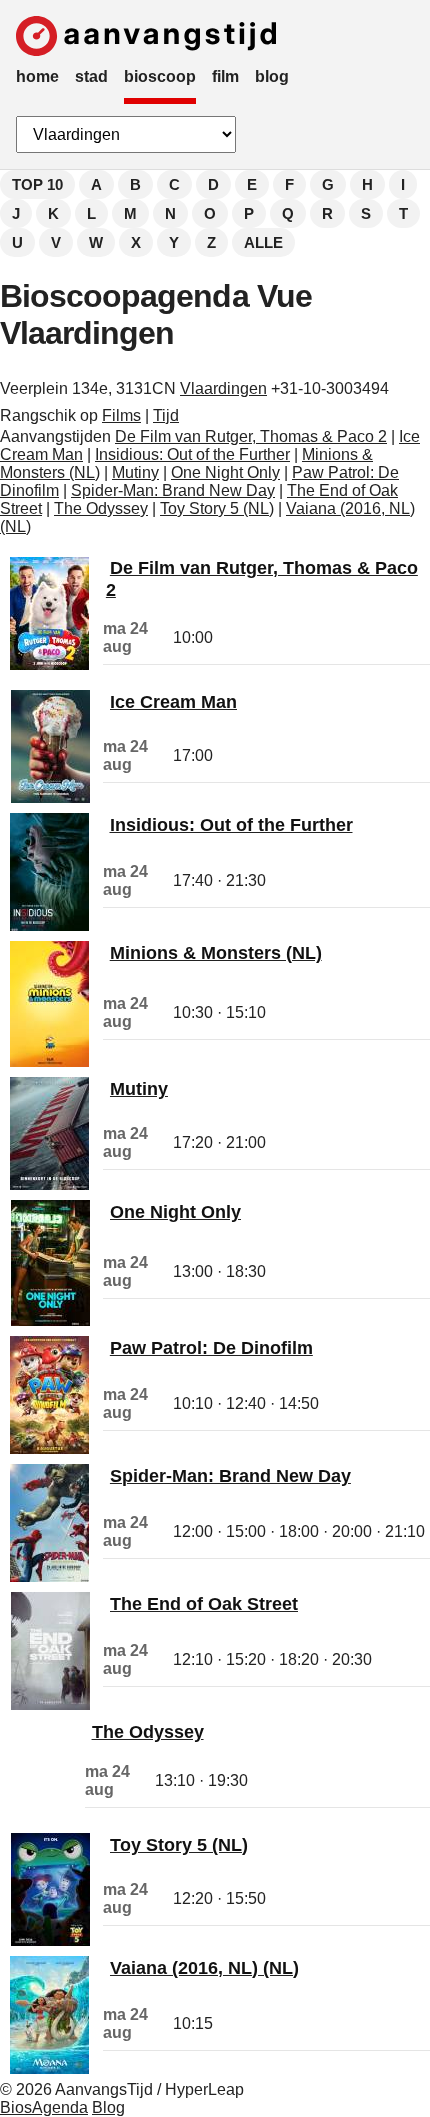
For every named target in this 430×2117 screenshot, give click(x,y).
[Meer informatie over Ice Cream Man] (50, 797)
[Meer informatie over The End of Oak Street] (50, 1704)
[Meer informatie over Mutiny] (49, 1184)
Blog (108, 2107)
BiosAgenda (44, 2107)
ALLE (263, 242)
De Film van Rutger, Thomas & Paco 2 (251, 436)
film (225, 76)
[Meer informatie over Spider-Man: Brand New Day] (49, 1576)
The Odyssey (101, 508)
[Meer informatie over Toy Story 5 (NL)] (50, 1940)
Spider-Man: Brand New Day (173, 490)
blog (272, 76)
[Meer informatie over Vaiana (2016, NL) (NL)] (49, 2068)
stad (91, 76)
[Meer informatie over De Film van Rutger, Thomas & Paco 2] (49, 664)
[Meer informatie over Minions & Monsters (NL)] (49, 1061)
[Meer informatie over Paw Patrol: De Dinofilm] (49, 1448)
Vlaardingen (223, 388)
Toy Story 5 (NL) (217, 508)
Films (121, 415)
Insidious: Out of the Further (192, 454)
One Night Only (225, 472)
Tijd (166, 415)
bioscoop (160, 76)
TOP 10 (37, 184)
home (37, 76)
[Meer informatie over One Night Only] (50, 1320)
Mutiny (135, 472)
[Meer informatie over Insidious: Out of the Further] (49, 925)
